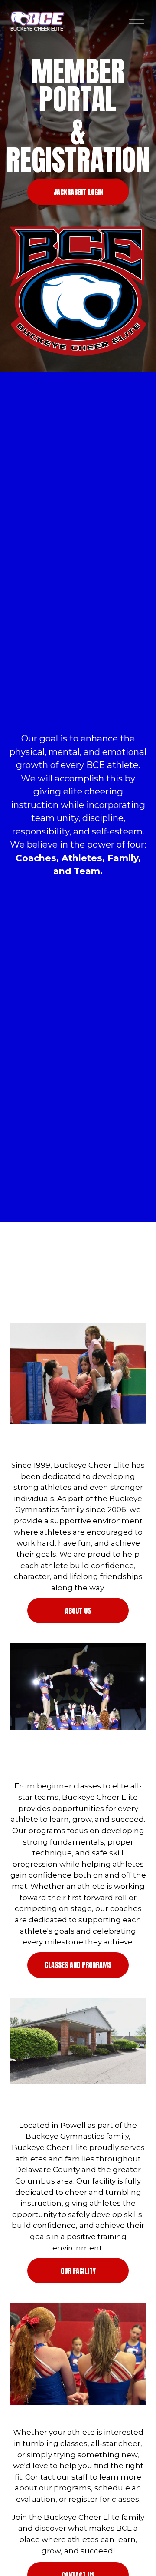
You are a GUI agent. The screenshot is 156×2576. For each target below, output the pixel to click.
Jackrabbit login (78, 192)
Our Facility (78, 2271)
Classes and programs (78, 1965)
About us (78, 1611)
